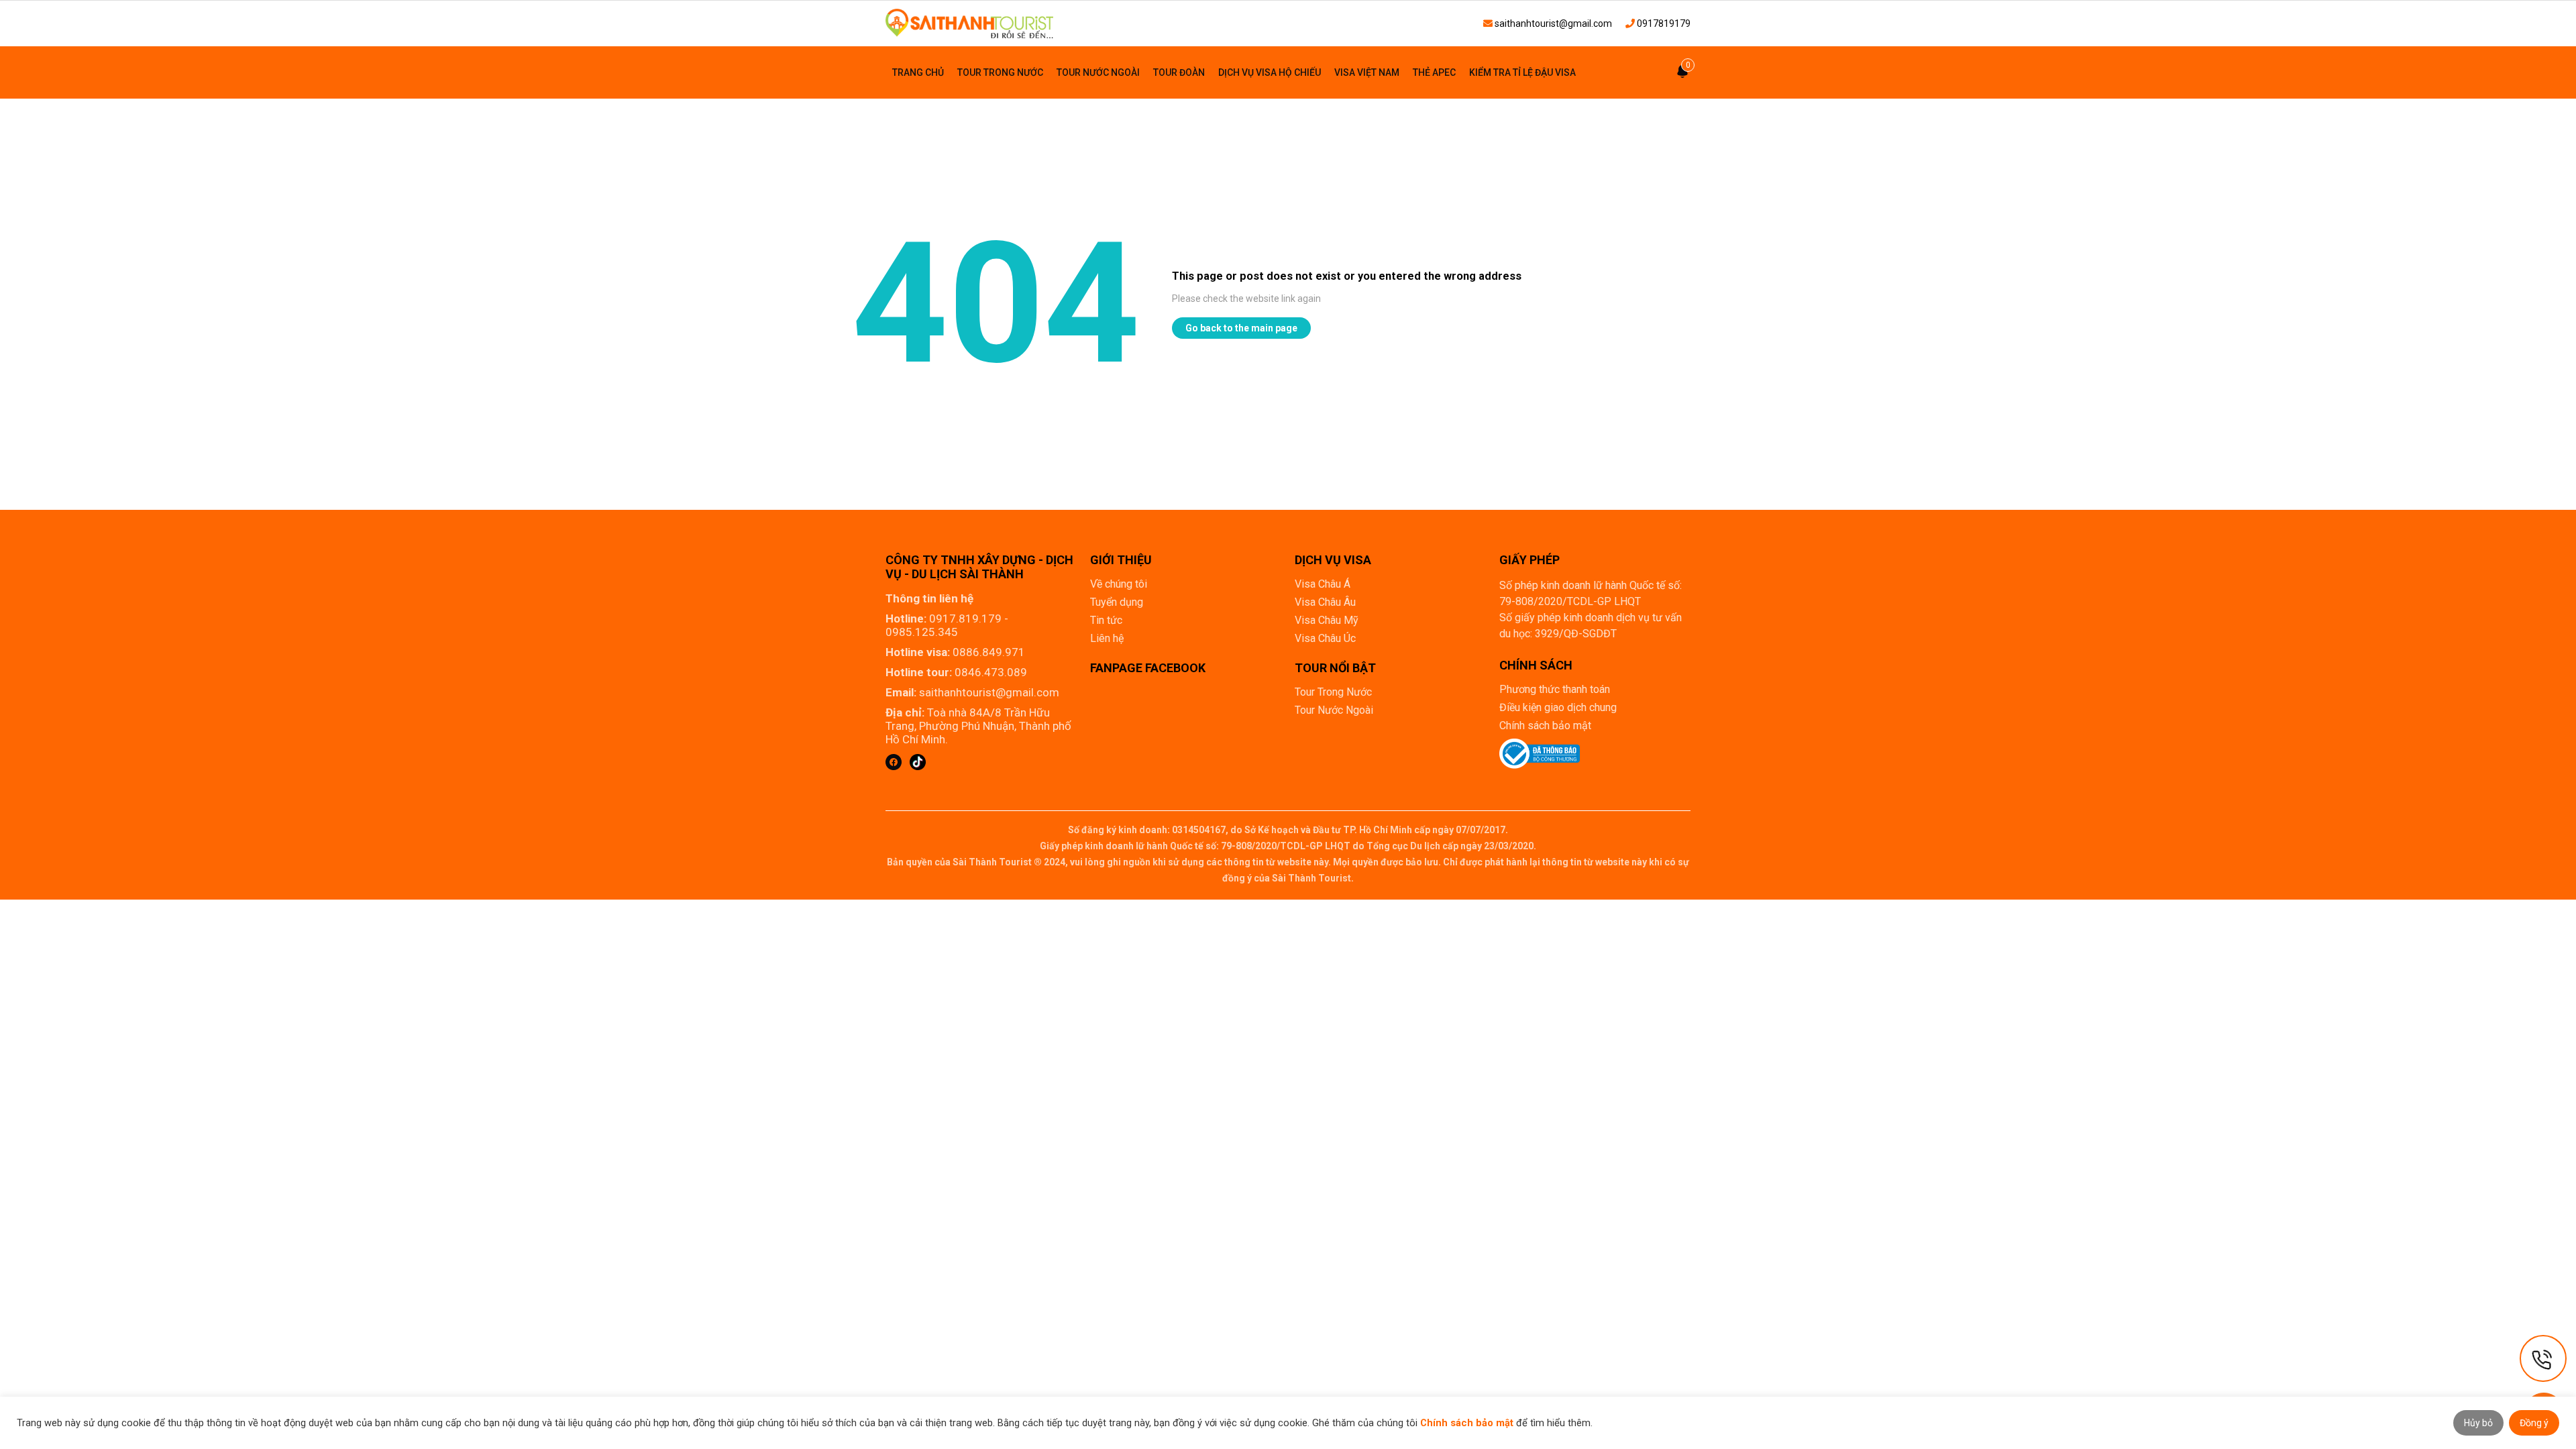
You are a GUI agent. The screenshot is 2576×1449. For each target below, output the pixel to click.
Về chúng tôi (1119, 584)
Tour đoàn (1179, 72)
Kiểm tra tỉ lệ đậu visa (1522, 72)
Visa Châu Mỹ (1327, 620)
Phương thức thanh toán (1555, 689)
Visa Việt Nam (1367, 72)
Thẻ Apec (1434, 72)
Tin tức (1106, 620)
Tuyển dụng (1117, 602)
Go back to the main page (1241, 328)
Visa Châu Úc (1325, 638)
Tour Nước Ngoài (1098, 72)
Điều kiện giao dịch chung (1558, 707)
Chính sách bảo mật (1545, 726)
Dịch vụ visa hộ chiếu (1270, 72)
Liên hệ (1107, 638)
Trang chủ (918, 72)
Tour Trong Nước (1000, 72)
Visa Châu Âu (1325, 602)
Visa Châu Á (1323, 584)
